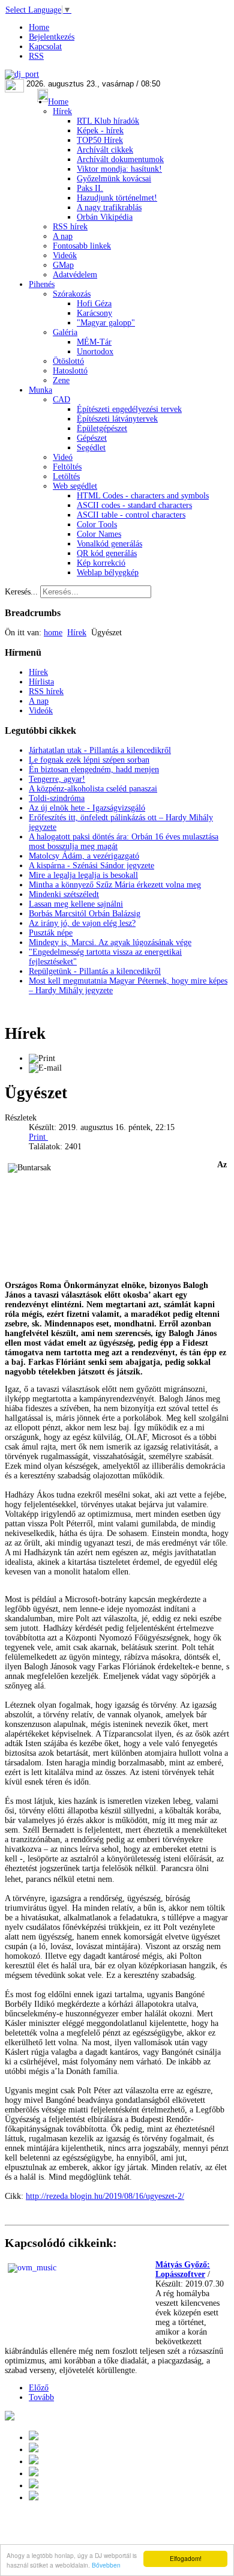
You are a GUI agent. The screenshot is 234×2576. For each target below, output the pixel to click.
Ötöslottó (68, 361)
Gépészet (92, 438)
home (53, 633)
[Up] (34, 2462)
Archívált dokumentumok (120, 159)
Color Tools (97, 525)
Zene (61, 380)
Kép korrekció (101, 563)
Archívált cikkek (105, 150)
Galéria (65, 332)
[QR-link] (10, 2418)
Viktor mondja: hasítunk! (119, 169)
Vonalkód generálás (109, 544)
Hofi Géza (94, 304)
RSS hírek (70, 227)
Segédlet (91, 448)
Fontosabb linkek (82, 246)
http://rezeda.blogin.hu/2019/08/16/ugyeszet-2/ (105, 2196)
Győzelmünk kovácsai (114, 179)
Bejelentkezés (52, 37)
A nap (63, 236)
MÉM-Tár (94, 342)
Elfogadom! (186, 2558)
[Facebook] (34, 2486)
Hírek (62, 111)
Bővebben (106, 2565)
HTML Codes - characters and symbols (143, 496)
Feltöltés (67, 467)
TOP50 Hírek (100, 140)
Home (39, 27)
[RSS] (34, 2498)
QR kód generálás (107, 553)
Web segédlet (75, 486)
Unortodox (95, 352)
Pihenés (42, 284)
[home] (34, 2474)
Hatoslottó (70, 371)
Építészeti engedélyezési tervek (129, 409)
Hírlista (41, 682)
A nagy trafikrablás (109, 207)
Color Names (99, 534)
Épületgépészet (102, 428)
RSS (36, 56)
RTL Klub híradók (108, 121)
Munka (40, 390)
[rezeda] (142, 1879)
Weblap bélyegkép (108, 573)
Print (38, 1137)
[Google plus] (34, 2438)
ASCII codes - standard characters (134, 505)
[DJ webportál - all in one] (22, 74)
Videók (65, 255)
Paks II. (90, 188)
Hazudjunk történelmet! (117, 198)
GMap (63, 265)
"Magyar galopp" (106, 323)
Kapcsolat (45, 47)
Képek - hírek (100, 131)
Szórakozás (72, 294)
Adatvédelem (75, 275)
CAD (61, 400)
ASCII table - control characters (131, 515)
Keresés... (21, 592)
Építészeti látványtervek (117, 419)
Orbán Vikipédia (105, 217)
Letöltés (66, 476)
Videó (63, 457)
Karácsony (94, 313)
